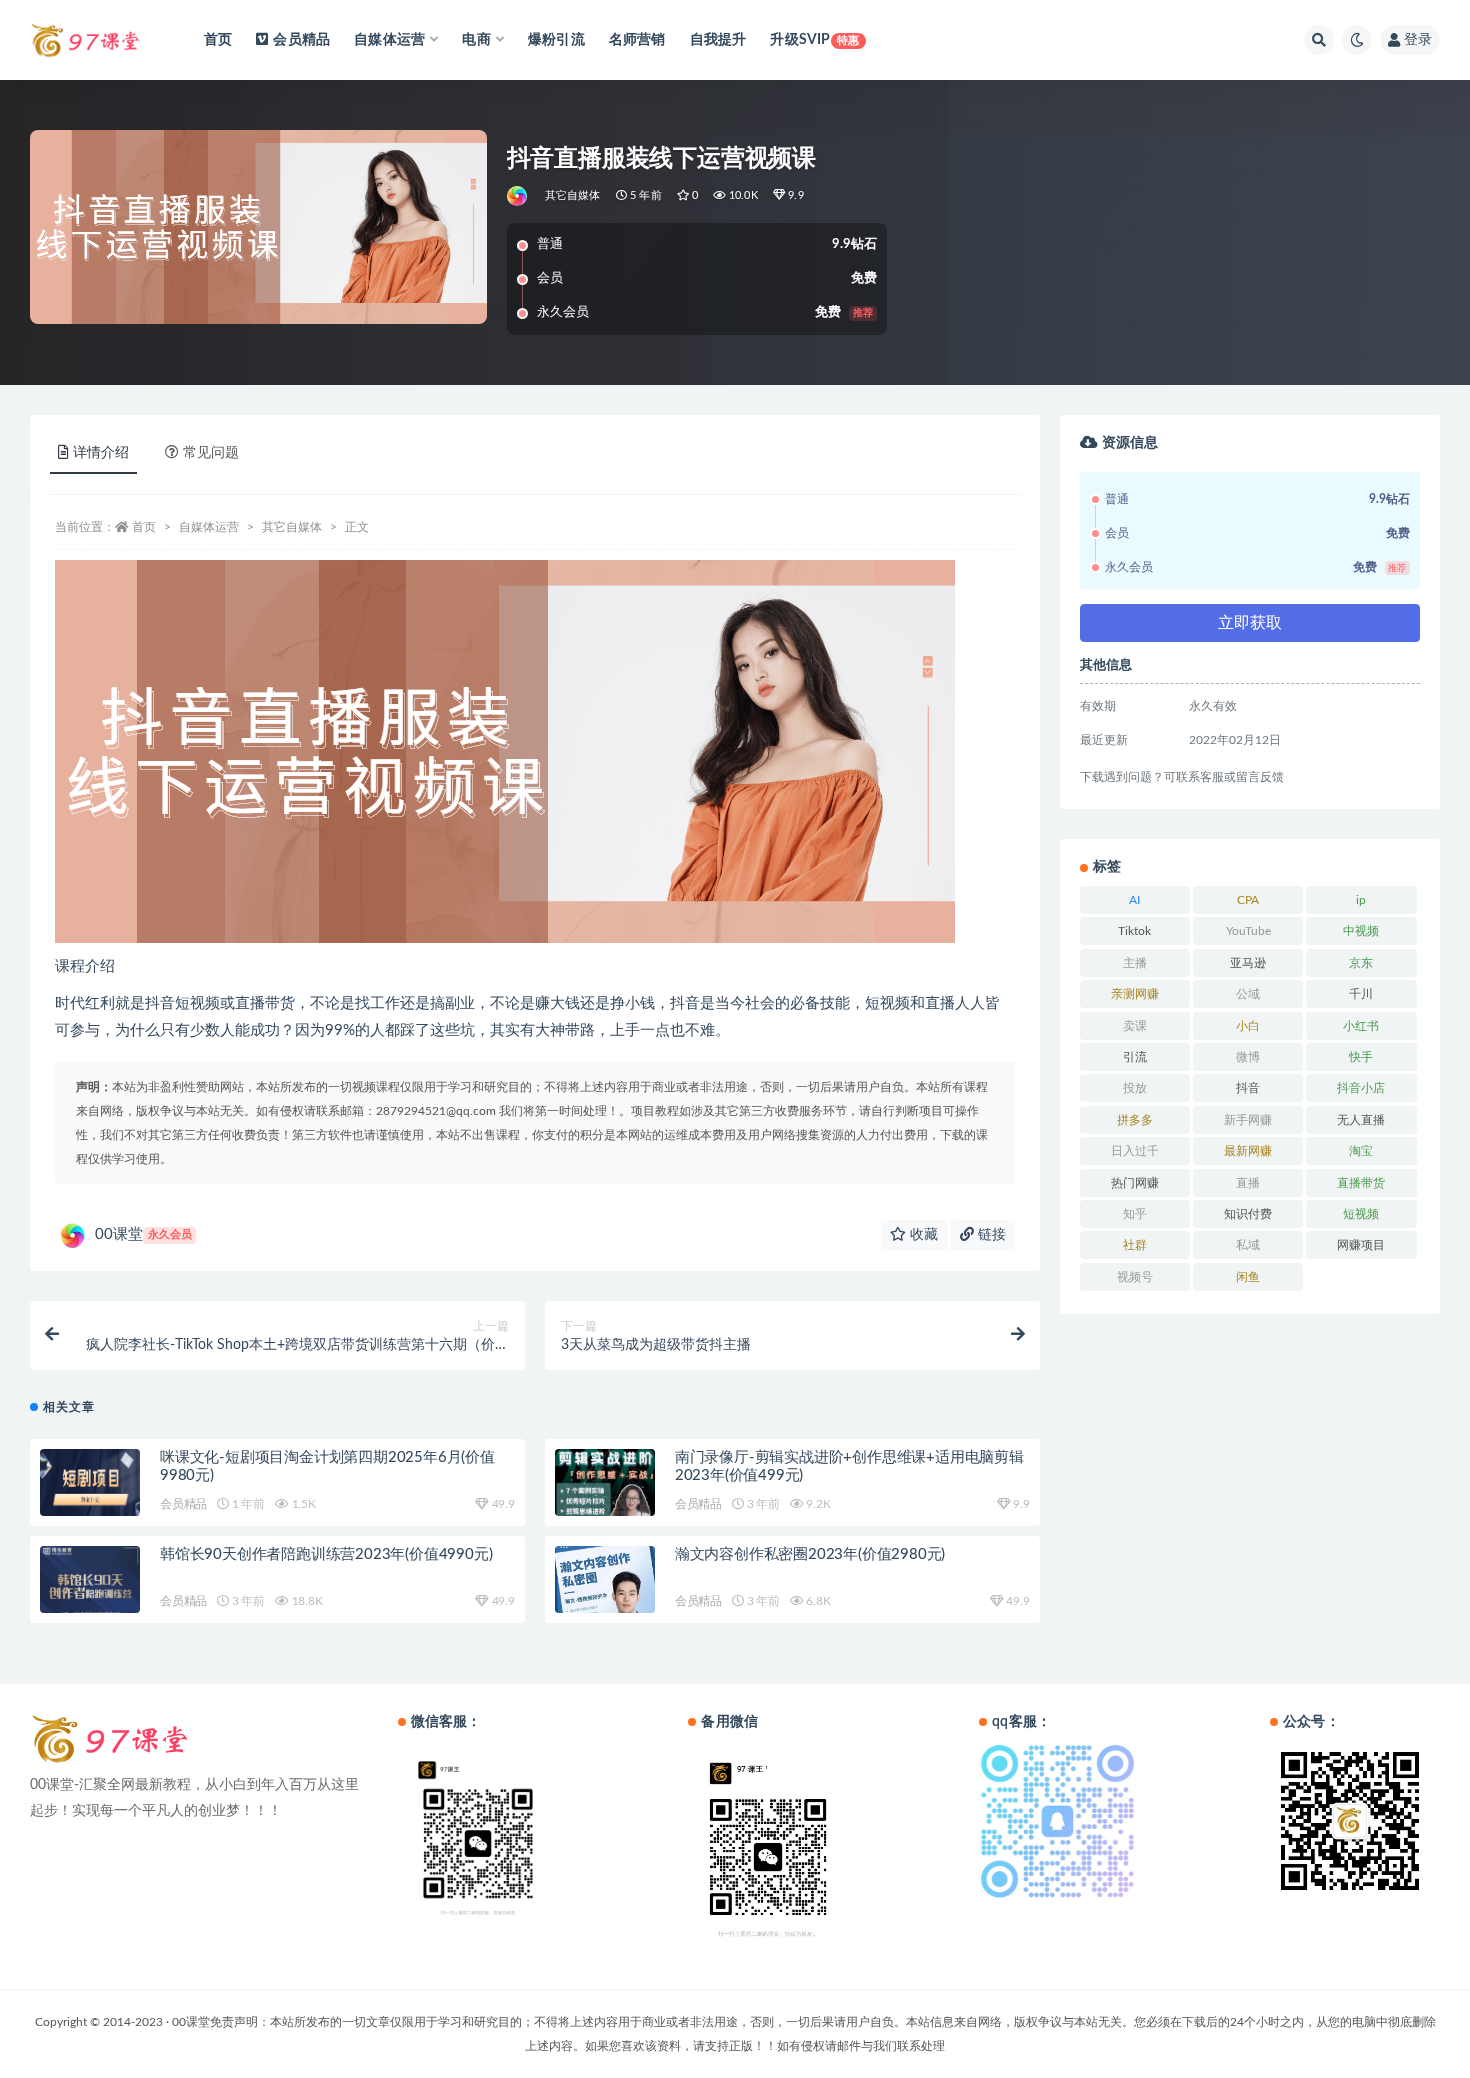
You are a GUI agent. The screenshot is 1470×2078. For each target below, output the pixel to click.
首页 (218, 40)
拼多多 (1135, 1120)
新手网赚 (1248, 1120)
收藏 (922, 1235)
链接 (990, 1235)
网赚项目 (1361, 1245)
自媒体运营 (209, 527)
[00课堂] (518, 196)
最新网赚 (1248, 1151)
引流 (1135, 1057)
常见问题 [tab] (211, 453)
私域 (1248, 1245)
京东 (1361, 963)
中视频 (1361, 931)
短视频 (1361, 1214)
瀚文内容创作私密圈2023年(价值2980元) (810, 1554)
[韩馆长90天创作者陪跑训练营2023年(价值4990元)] (90, 1586)
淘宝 (1361, 1151)
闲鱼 (1248, 1277)
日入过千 (1135, 1151)
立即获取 (1250, 623)
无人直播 (1361, 1120)
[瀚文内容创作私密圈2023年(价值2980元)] (605, 1587)
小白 (1248, 1026)
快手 (1361, 1057)
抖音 (1248, 1088)
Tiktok (1134, 931)
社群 (1135, 1245)
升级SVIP (814, 40)
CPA (1248, 900)
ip (1361, 900)
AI (1134, 900)
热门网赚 (1135, 1183)
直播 (1248, 1183)
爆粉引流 (556, 40)
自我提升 (718, 40)
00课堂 (143, 1234)
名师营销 (637, 40)
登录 (1418, 40)
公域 (1248, 994)
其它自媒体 (573, 195)
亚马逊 (1248, 963)
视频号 (1135, 1277)
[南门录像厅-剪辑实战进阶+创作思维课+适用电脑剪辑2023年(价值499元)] (605, 1490)
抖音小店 (1361, 1088)
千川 (1361, 994)
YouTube (1248, 931)
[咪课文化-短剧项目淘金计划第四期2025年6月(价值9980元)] (90, 1487)
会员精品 (301, 40)
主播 (1135, 963)
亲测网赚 (1135, 994)
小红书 (1361, 1026)
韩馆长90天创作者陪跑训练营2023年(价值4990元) (326, 1554)
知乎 (1135, 1214)
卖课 (1135, 1026)
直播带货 (1361, 1183)
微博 (1248, 1057)
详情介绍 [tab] (101, 453)
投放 (1135, 1088)
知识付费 (1248, 1214)
